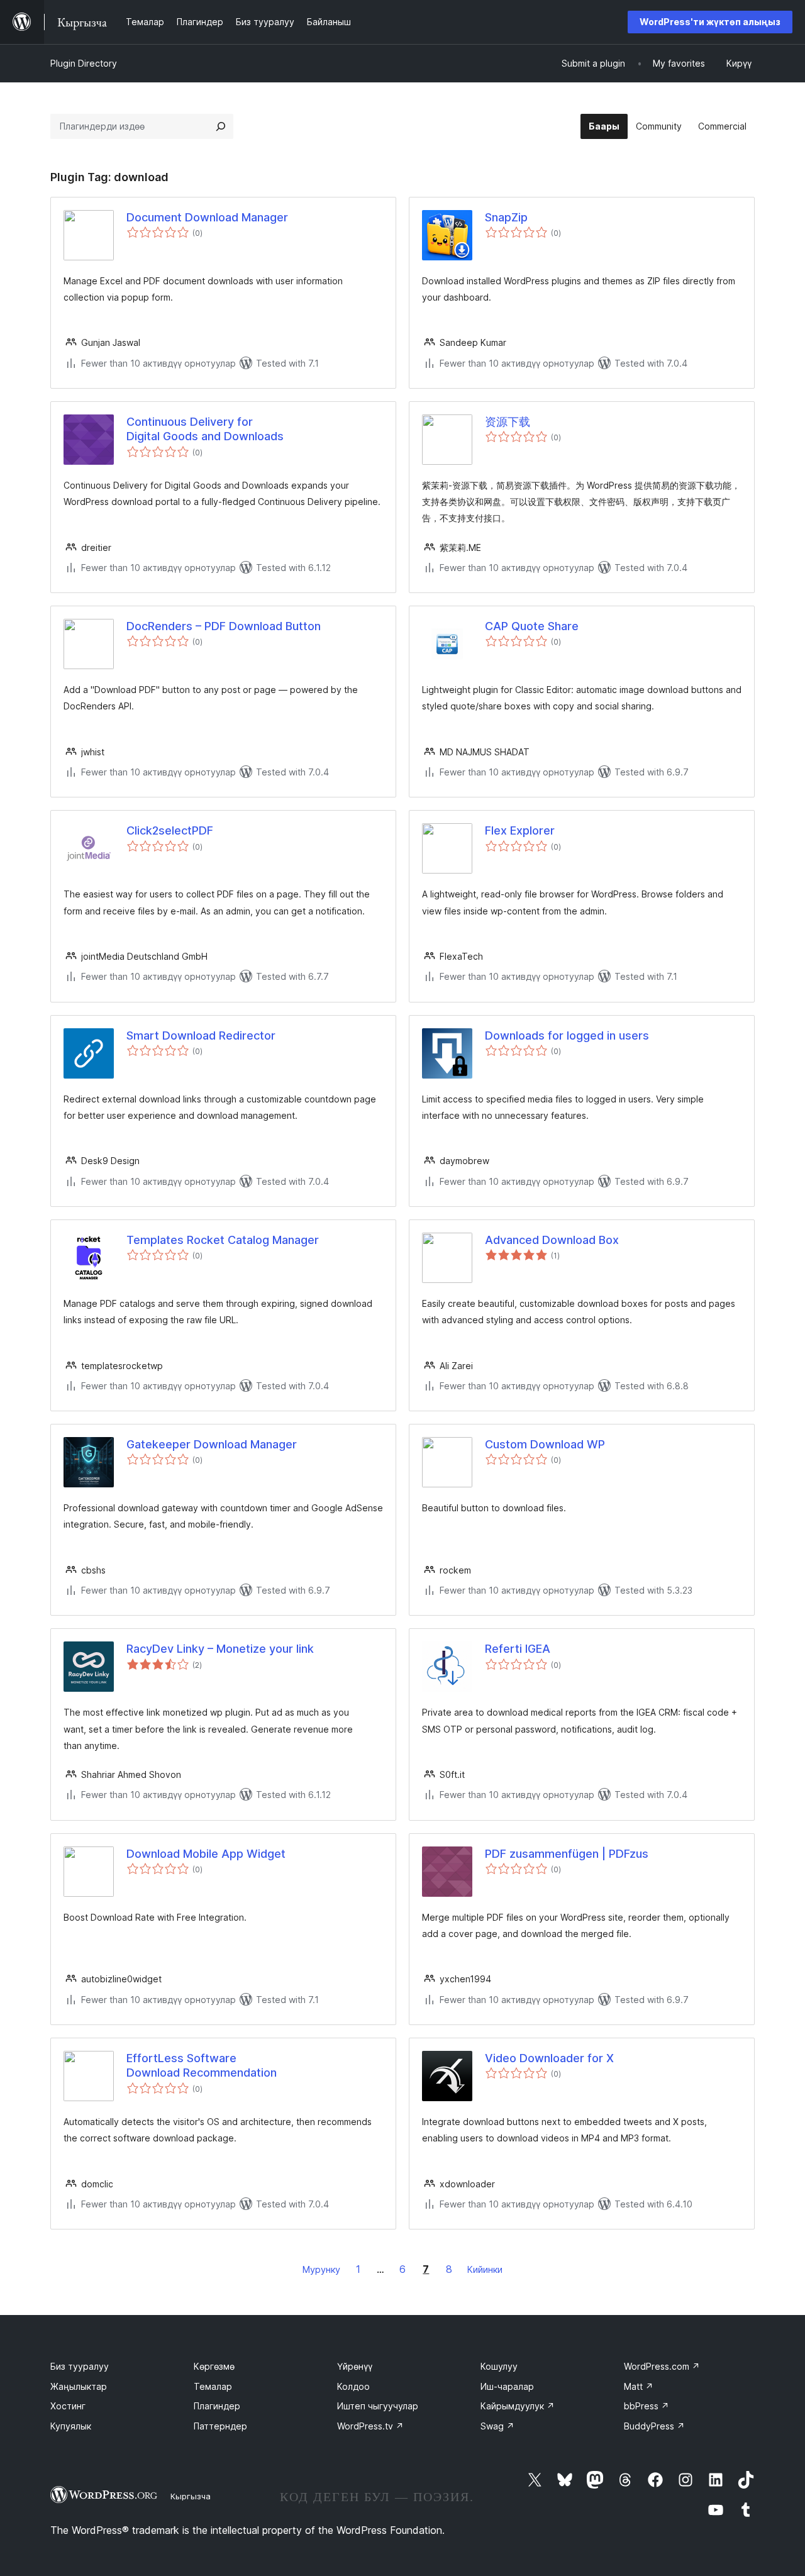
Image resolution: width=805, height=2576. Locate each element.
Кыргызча (191, 2496)
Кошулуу (499, 2366)
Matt (639, 2386)
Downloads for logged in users (567, 1035)
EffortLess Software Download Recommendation (202, 2065)
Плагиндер (217, 2406)
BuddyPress (654, 2426)
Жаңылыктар (79, 2386)
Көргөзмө (214, 2366)
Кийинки (485, 2269)
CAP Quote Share (532, 626)
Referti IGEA (518, 1649)
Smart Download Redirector (201, 1035)
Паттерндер (220, 2426)
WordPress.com (662, 2366)
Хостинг (68, 2406)
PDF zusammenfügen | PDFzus (567, 1854)
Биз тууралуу (80, 2366)
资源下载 (508, 422)
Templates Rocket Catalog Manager (223, 1240)
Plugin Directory (84, 63)
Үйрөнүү (355, 2366)
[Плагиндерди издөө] (221, 126)
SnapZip (506, 217)
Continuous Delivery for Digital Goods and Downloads (205, 429)
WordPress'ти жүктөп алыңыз (710, 22)
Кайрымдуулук (518, 2406)
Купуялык (71, 2426)
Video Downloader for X (549, 2058)
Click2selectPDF (170, 830)
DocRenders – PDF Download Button (224, 626)
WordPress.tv (370, 2426)
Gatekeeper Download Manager (212, 1444)
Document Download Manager (207, 217)
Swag (497, 2426)
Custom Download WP (545, 1444)
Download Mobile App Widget (206, 1854)
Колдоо (353, 2386)
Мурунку (321, 2269)
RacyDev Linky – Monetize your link (220, 1649)
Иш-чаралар (507, 2386)
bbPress (647, 2406)
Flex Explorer (520, 830)
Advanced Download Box (552, 1240)
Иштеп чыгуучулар (378, 2406)
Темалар (213, 2386)
